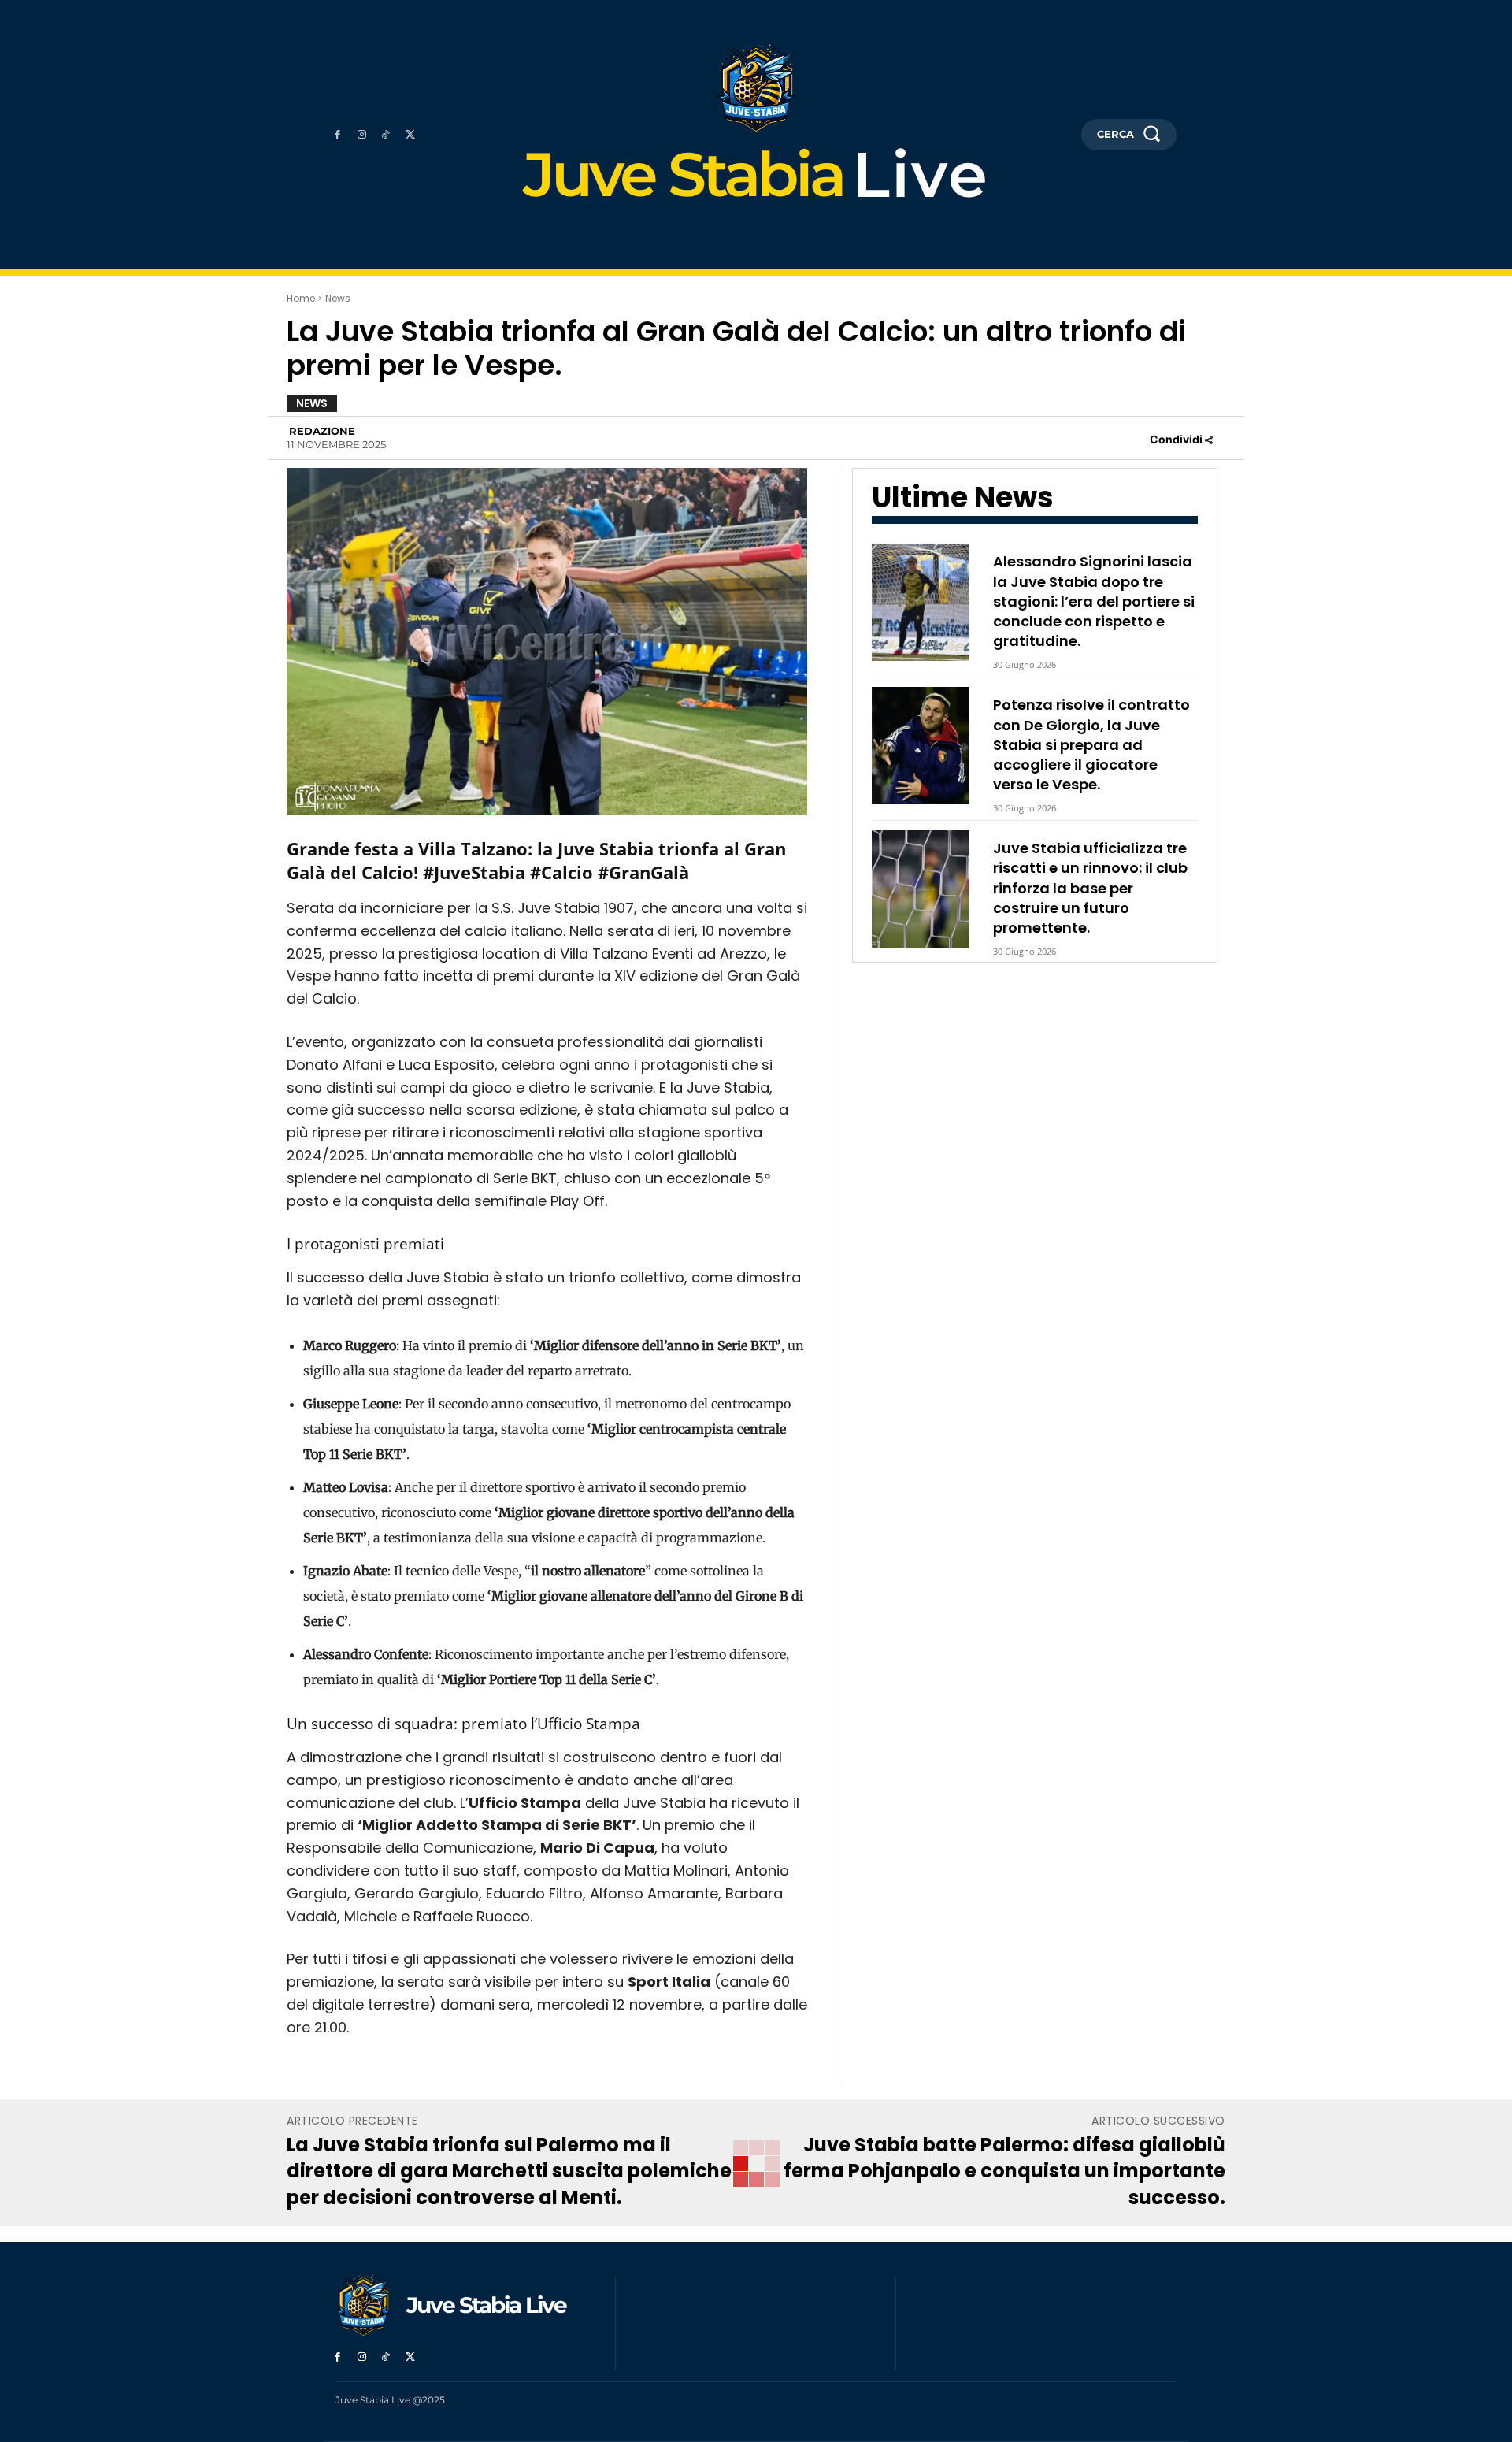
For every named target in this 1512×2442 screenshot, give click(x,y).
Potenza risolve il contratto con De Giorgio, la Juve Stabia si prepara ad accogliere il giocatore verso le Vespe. (1091, 744)
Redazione (322, 431)
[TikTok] (386, 135)
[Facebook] (337, 135)
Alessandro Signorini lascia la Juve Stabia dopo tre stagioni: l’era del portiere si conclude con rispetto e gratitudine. (1094, 601)
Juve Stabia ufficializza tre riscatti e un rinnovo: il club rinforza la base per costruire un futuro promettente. (1090, 888)
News (338, 298)
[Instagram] (362, 135)
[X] (410, 135)
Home (301, 298)
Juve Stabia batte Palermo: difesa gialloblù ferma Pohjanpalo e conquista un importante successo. (1004, 2171)
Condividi (1177, 439)
